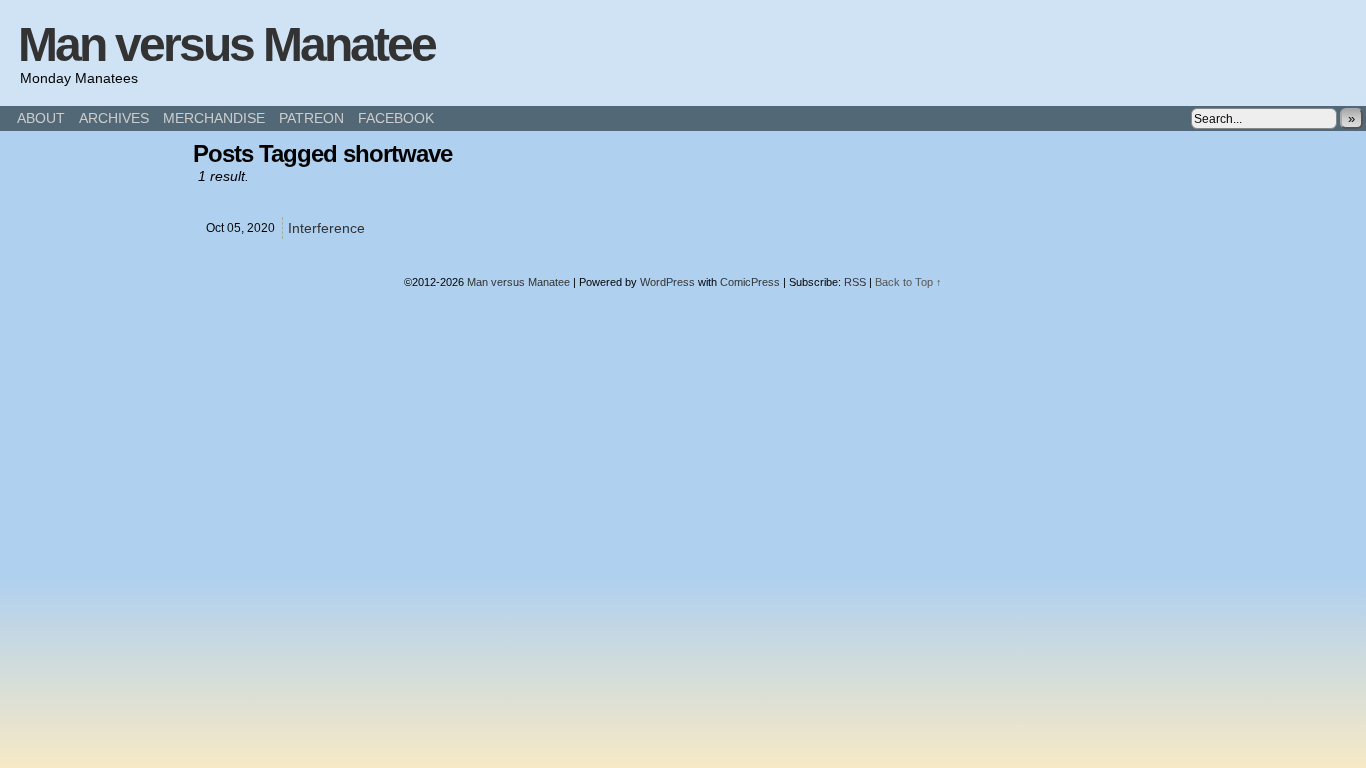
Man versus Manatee (226, 44)
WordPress (667, 282)
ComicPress (750, 282)
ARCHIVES (114, 118)
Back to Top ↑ (908, 282)
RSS (855, 282)
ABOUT (41, 118)
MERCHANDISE (214, 118)
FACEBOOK (396, 118)
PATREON (311, 118)
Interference (326, 228)
